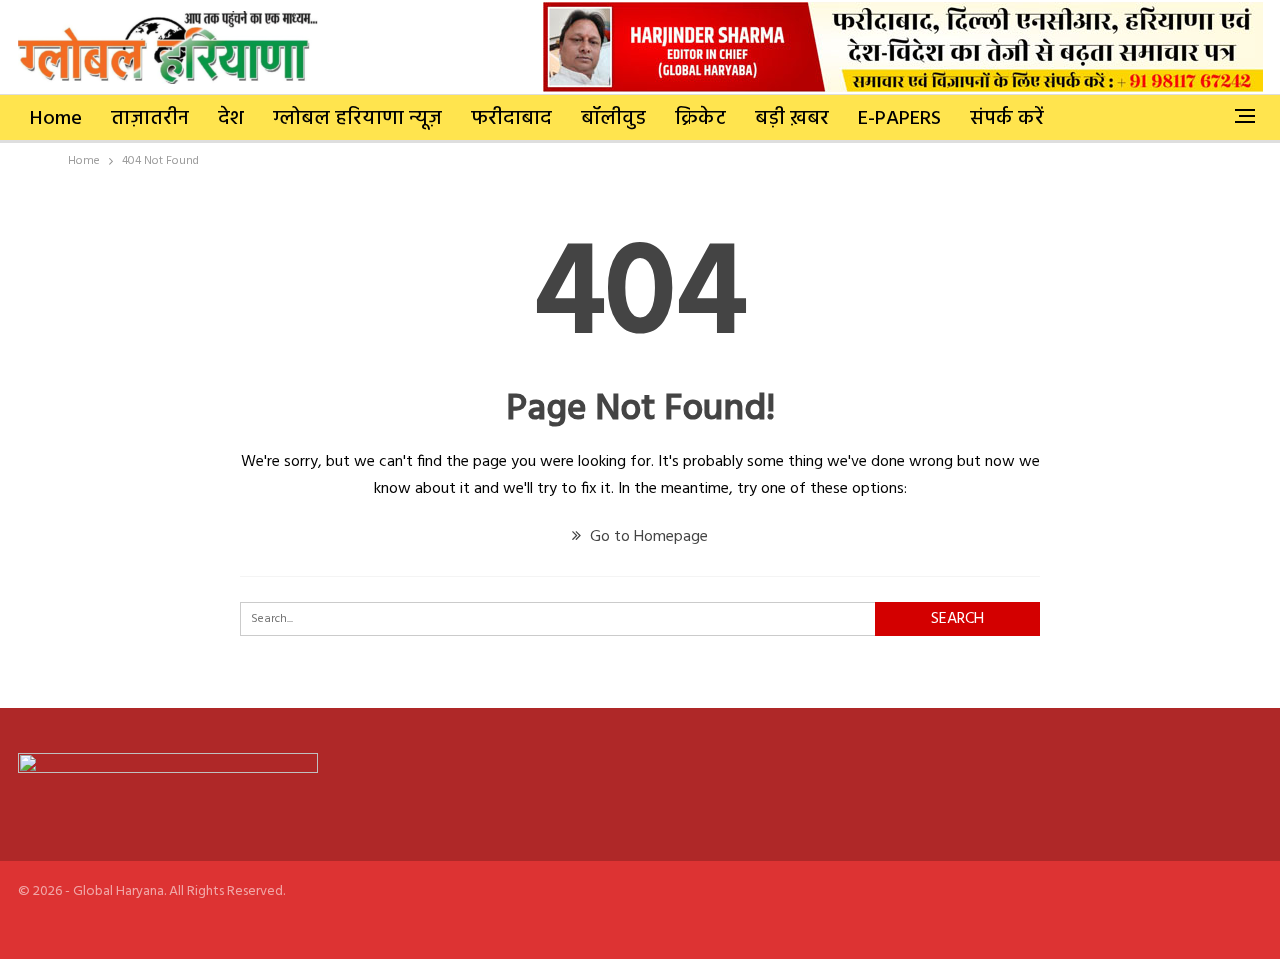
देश (231, 119)
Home (56, 119)
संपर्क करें (1007, 119)
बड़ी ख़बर (792, 119)
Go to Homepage (647, 537)
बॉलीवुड (613, 119)
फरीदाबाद (511, 119)
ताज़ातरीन (150, 119)
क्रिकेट (700, 119)
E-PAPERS (899, 119)
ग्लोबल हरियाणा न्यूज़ (357, 119)
